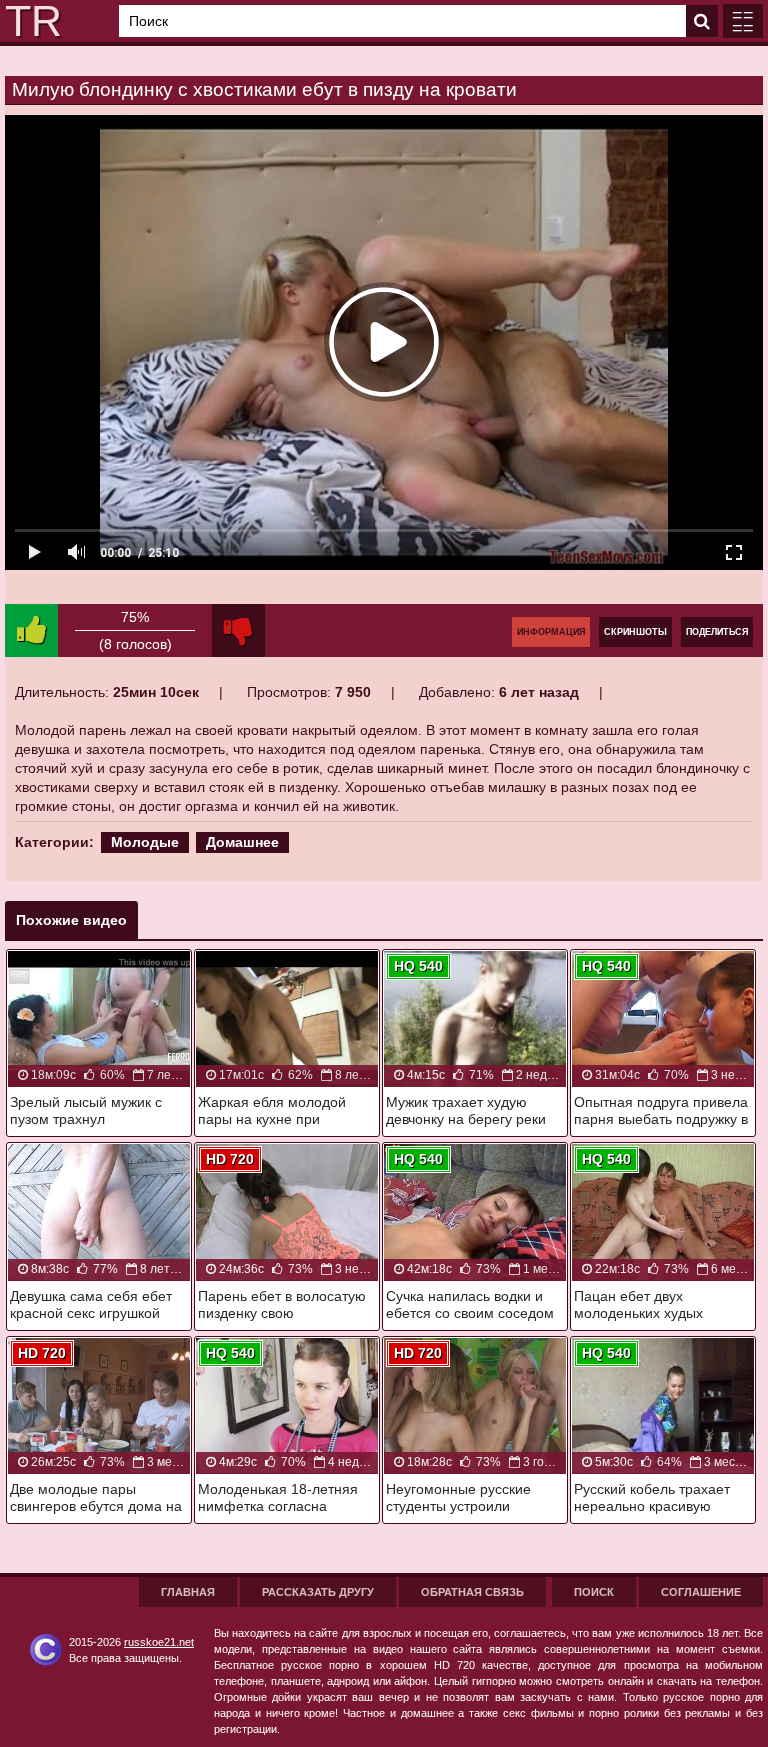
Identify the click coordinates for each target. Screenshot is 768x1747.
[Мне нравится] (31, 630)
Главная (188, 1592)
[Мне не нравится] (238, 630)
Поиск (594, 1592)
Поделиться (717, 632)
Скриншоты (635, 632)
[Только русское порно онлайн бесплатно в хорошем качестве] (30, 21)
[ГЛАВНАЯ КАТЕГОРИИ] (743, 21)
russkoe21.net (159, 1642)
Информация (551, 632)
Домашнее (242, 842)
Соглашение (701, 1592)
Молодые (145, 842)
